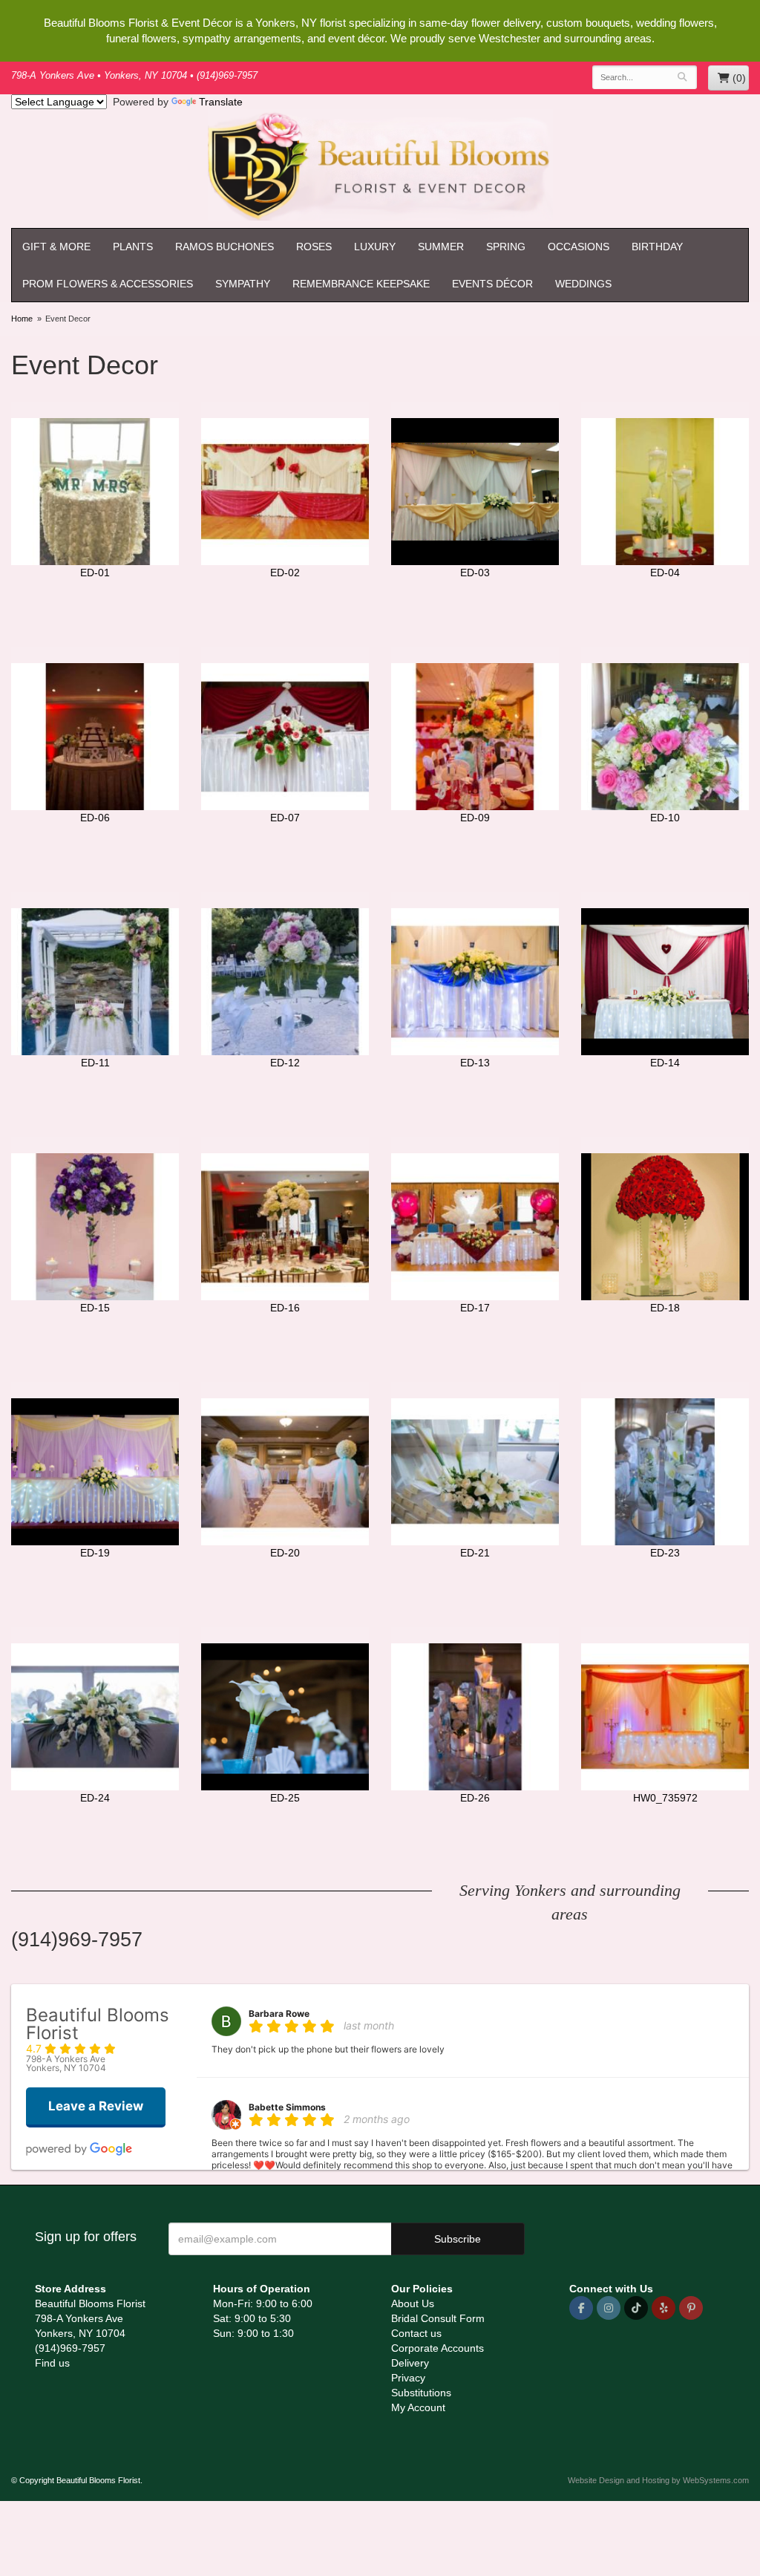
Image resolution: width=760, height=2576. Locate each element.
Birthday (657, 247)
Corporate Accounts (438, 2348)
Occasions (579, 247)
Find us (52, 2363)
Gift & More (56, 247)
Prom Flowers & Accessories (108, 284)
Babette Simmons (287, 2107)
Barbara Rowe (279, 2013)
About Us (413, 2303)
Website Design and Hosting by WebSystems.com (658, 2480)
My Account (418, 2407)
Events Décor (492, 284)
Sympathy (243, 284)
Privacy (408, 2378)
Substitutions (421, 2393)
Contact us (416, 2333)
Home (22, 319)
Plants (133, 247)
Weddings (583, 284)
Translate (221, 102)
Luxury (375, 247)
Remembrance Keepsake (361, 284)
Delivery (410, 2363)
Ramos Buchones (225, 247)
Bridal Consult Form (438, 2318)
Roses (314, 247)
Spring (506, 247)
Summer (441, 247)
